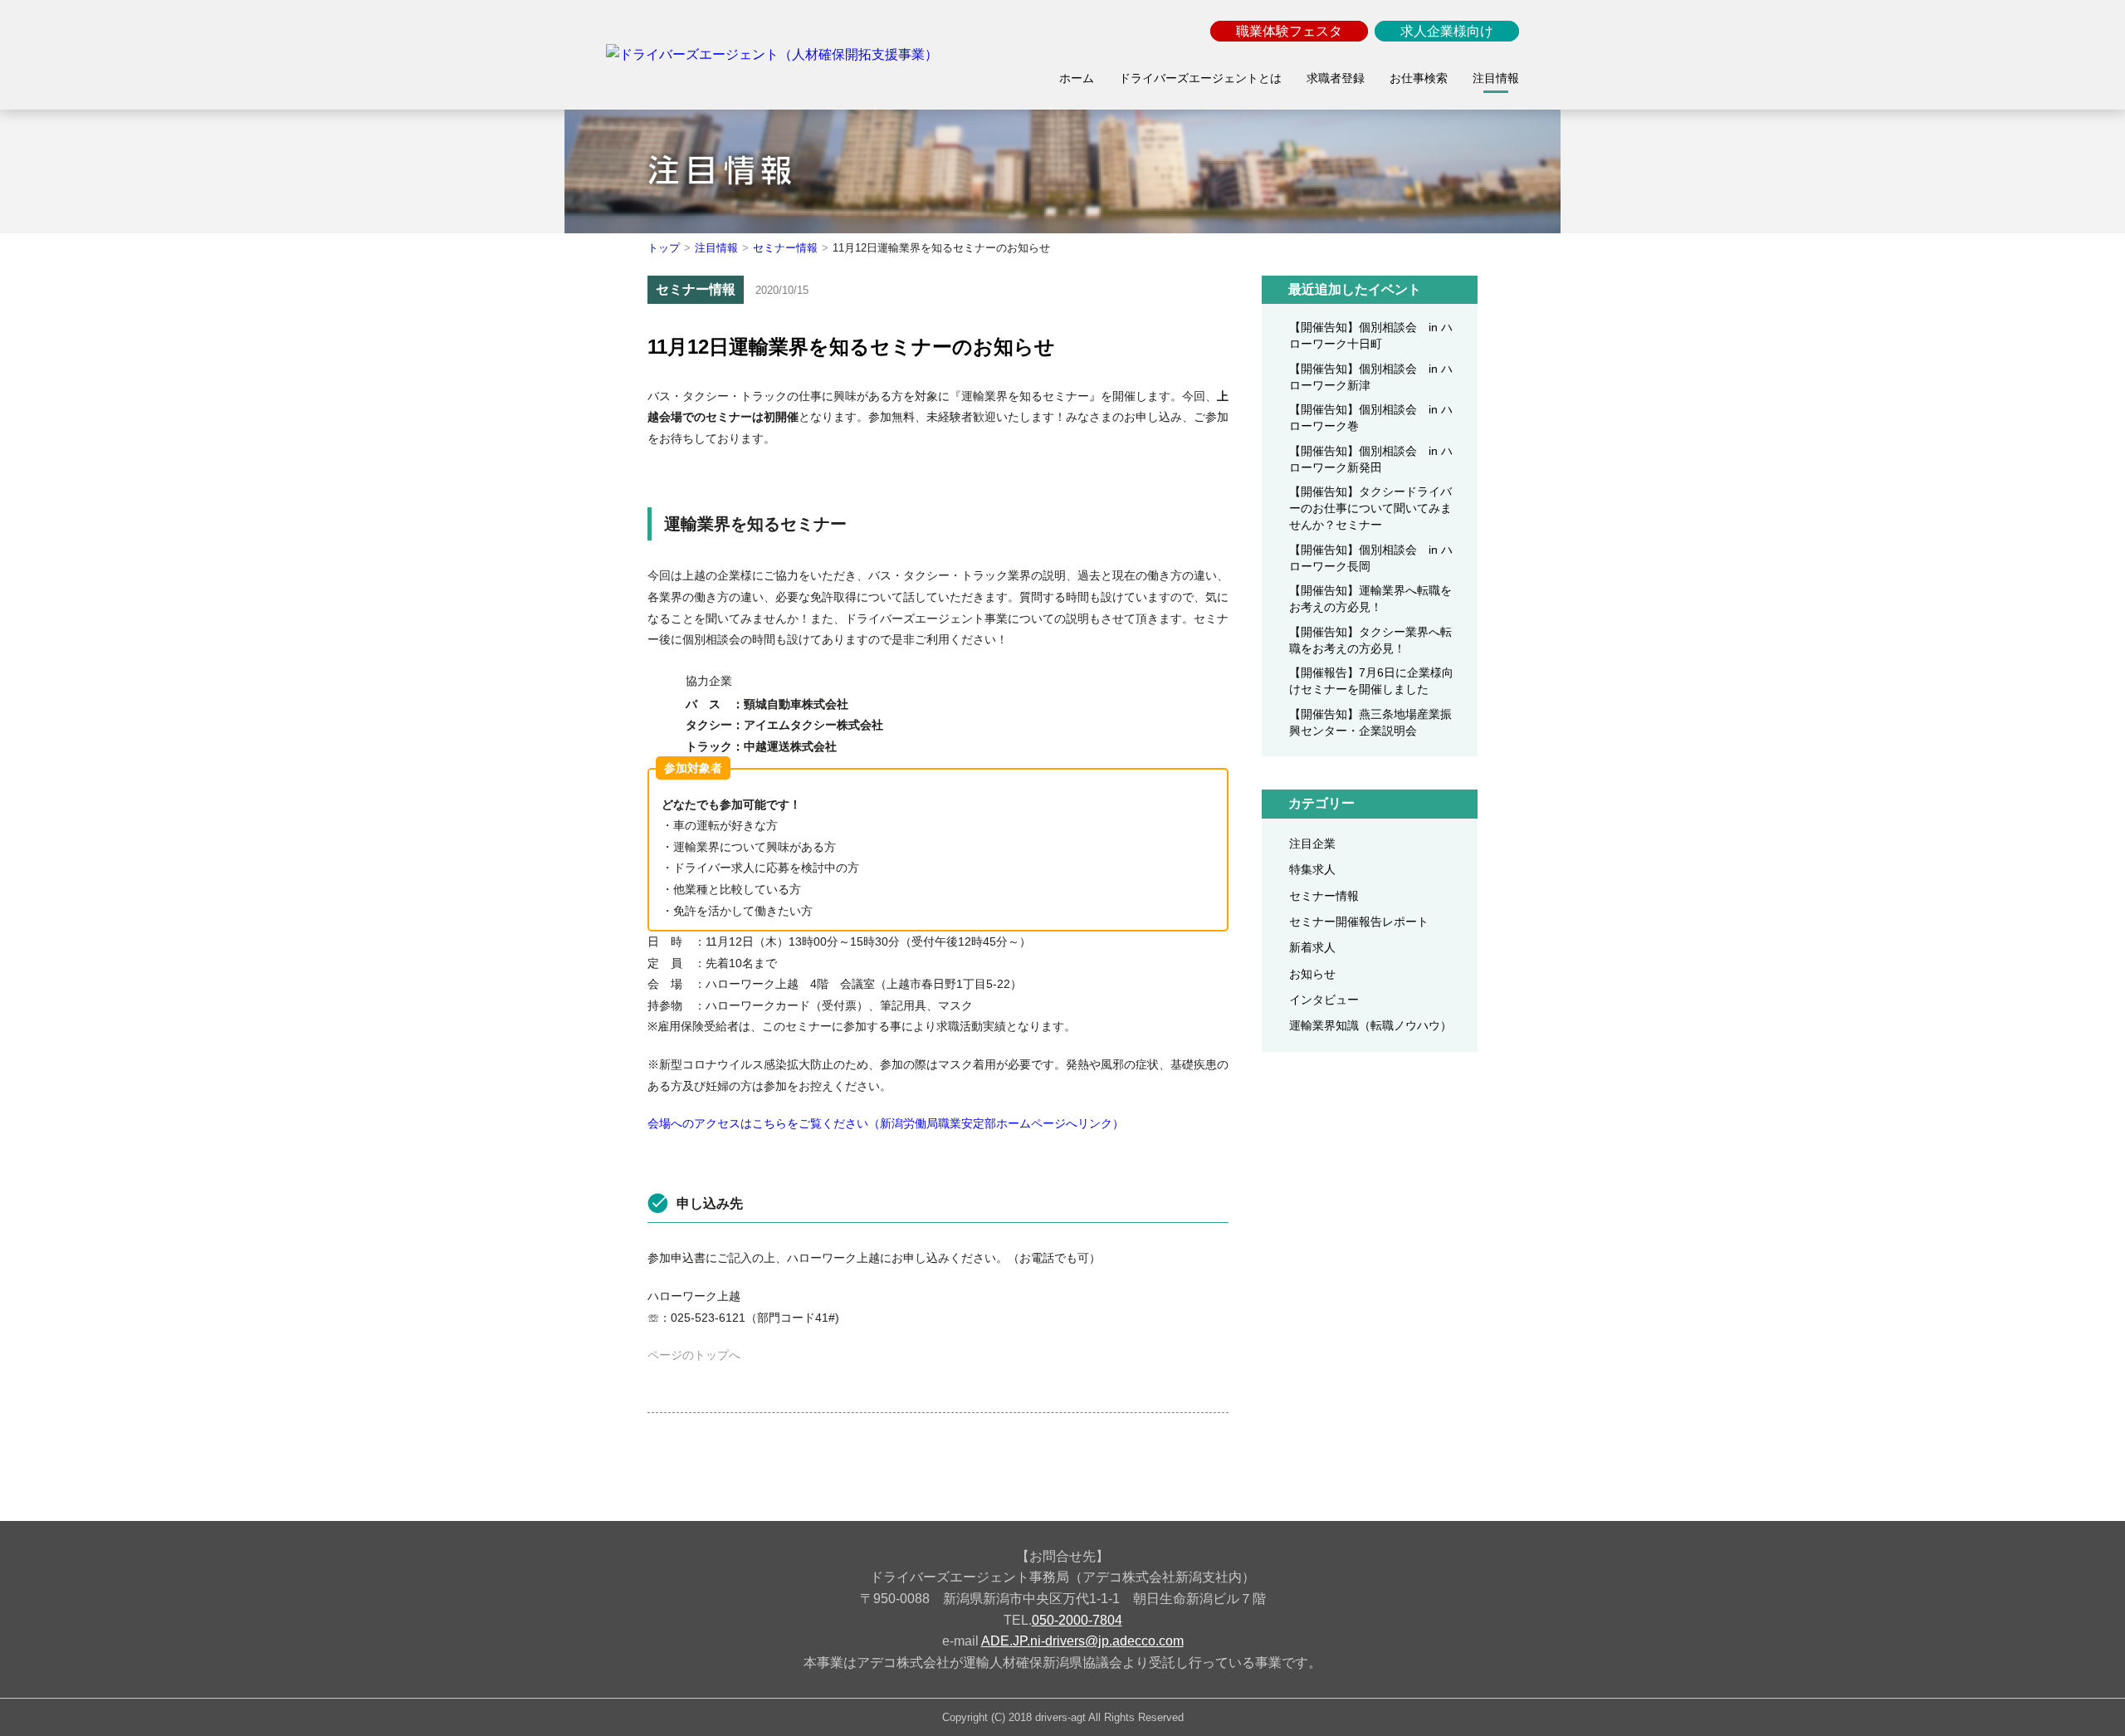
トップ (664, 248)
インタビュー (1324, 1000)
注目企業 (1312, 844)
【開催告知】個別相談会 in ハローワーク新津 (1371, 377)
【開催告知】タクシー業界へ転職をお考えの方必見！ (1370, 640)
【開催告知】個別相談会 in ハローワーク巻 (1371, 418)
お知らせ (1312, 974)
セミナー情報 (785, 248)
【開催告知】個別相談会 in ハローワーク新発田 (1371, 459)
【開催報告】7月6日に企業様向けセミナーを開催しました (1371, 681)
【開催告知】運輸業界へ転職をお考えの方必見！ (1370, 599)
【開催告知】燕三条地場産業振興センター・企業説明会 (1370, 722)
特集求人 (1312, 869)
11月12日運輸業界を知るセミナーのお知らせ (851, 347)
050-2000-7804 (1077, 1620)
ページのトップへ (694, 1355)
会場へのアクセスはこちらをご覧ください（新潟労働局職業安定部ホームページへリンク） (886, 1123)
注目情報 (716, 248)
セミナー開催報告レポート (1359, 922)
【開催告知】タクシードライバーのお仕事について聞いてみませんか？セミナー (1370, 508)
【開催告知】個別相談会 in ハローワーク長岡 (1371, 558)
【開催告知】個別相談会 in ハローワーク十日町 (1371, 335)
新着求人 (1312, 947)
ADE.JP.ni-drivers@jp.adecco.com (1082, 1641)
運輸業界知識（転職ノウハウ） (1370, 1025)
